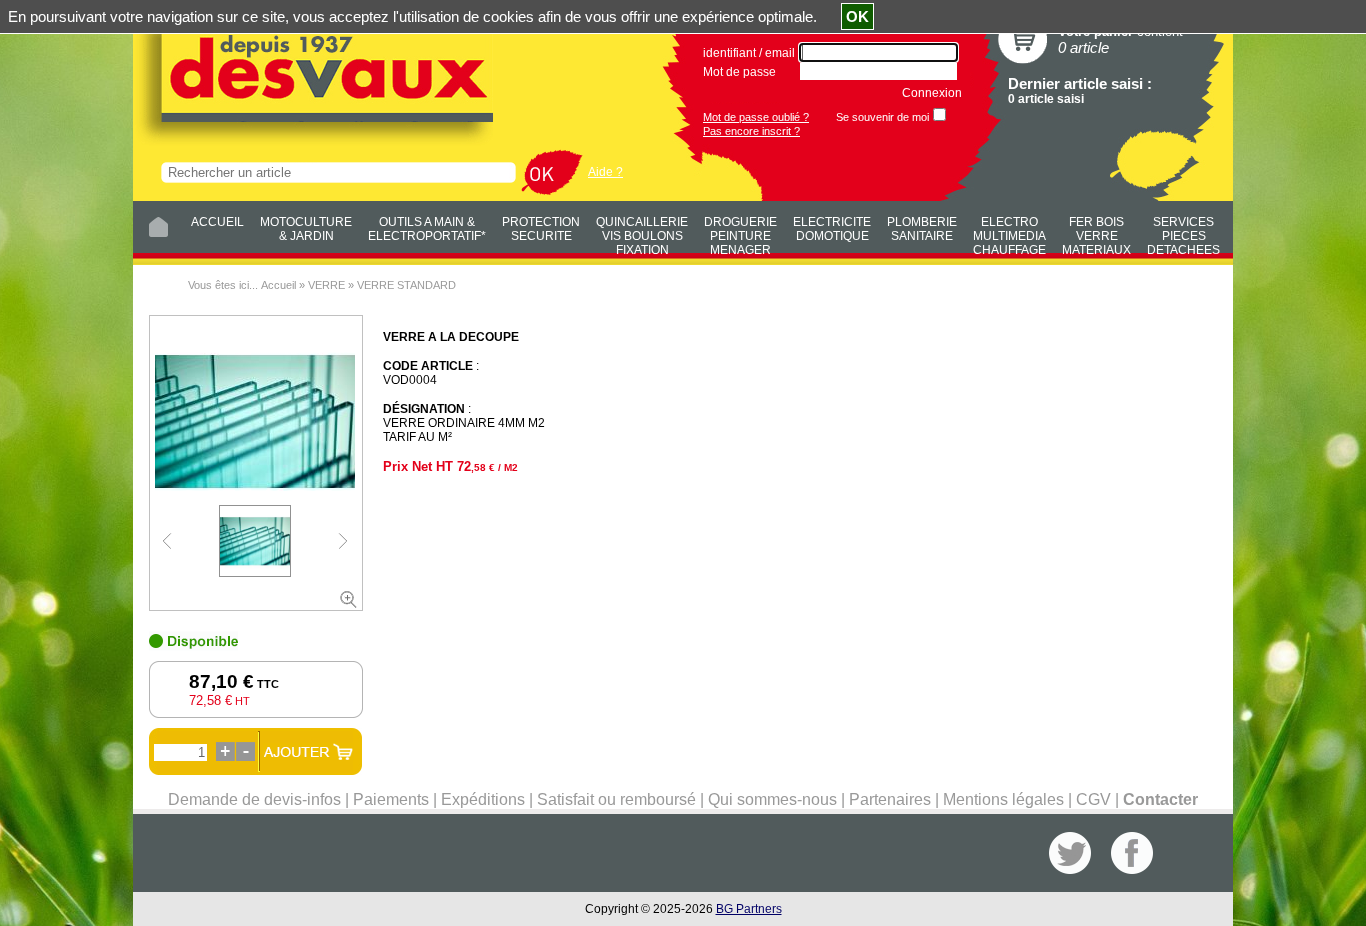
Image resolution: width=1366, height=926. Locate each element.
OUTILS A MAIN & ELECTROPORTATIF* (427, 229)
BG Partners (749, 909)
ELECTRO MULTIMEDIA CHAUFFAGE (1009, 233)
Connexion (932, 93)
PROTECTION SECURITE (541, 229)
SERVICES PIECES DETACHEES (1183, 233)
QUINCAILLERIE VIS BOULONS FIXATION (642, 233)
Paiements (391, 799)
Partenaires (890, 799)
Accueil (278, 285)
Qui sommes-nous (772, 799)
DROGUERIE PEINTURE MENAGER (740, 233)
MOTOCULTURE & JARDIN (306, 229)
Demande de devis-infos (254, 799)
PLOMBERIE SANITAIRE (922, 229)
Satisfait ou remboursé (616, 799)
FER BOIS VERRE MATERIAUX (1096, 233)
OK (857, 16)
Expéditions (483, 799)
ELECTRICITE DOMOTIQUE (832, 229)
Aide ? (605, 172)
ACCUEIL (217, 222)
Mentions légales (1003, 799)
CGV (1093, 799)
